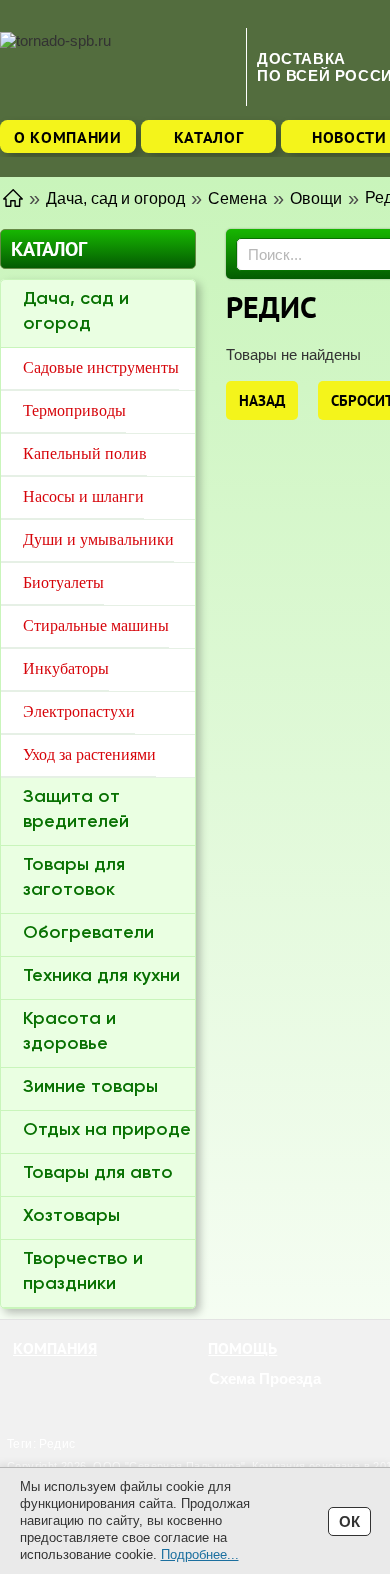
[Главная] (13, 196)
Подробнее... (200, 1554)
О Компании (68, 137)
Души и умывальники (98, 539)
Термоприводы (74, 410)
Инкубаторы (66, 668)
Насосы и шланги (83, 496)
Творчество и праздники (83, 1271)
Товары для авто (98, 1173)
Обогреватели (88, 933)
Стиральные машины (96, 625)
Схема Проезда (265, 1378)
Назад (262, 400)
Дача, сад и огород (76, 311)
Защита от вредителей (76, 809)
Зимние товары (90, 1087)
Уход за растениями (89, 754)
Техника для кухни (101, 976)
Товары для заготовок (74, 877)
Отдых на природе (107, 1130)
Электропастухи (79, 711)
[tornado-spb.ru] (118, 66)
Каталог (209, 137)
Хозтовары (71, 1216)
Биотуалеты (63, 582)
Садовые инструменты (101, 367)
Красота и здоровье (69, 1031)
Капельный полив (85, 453)
